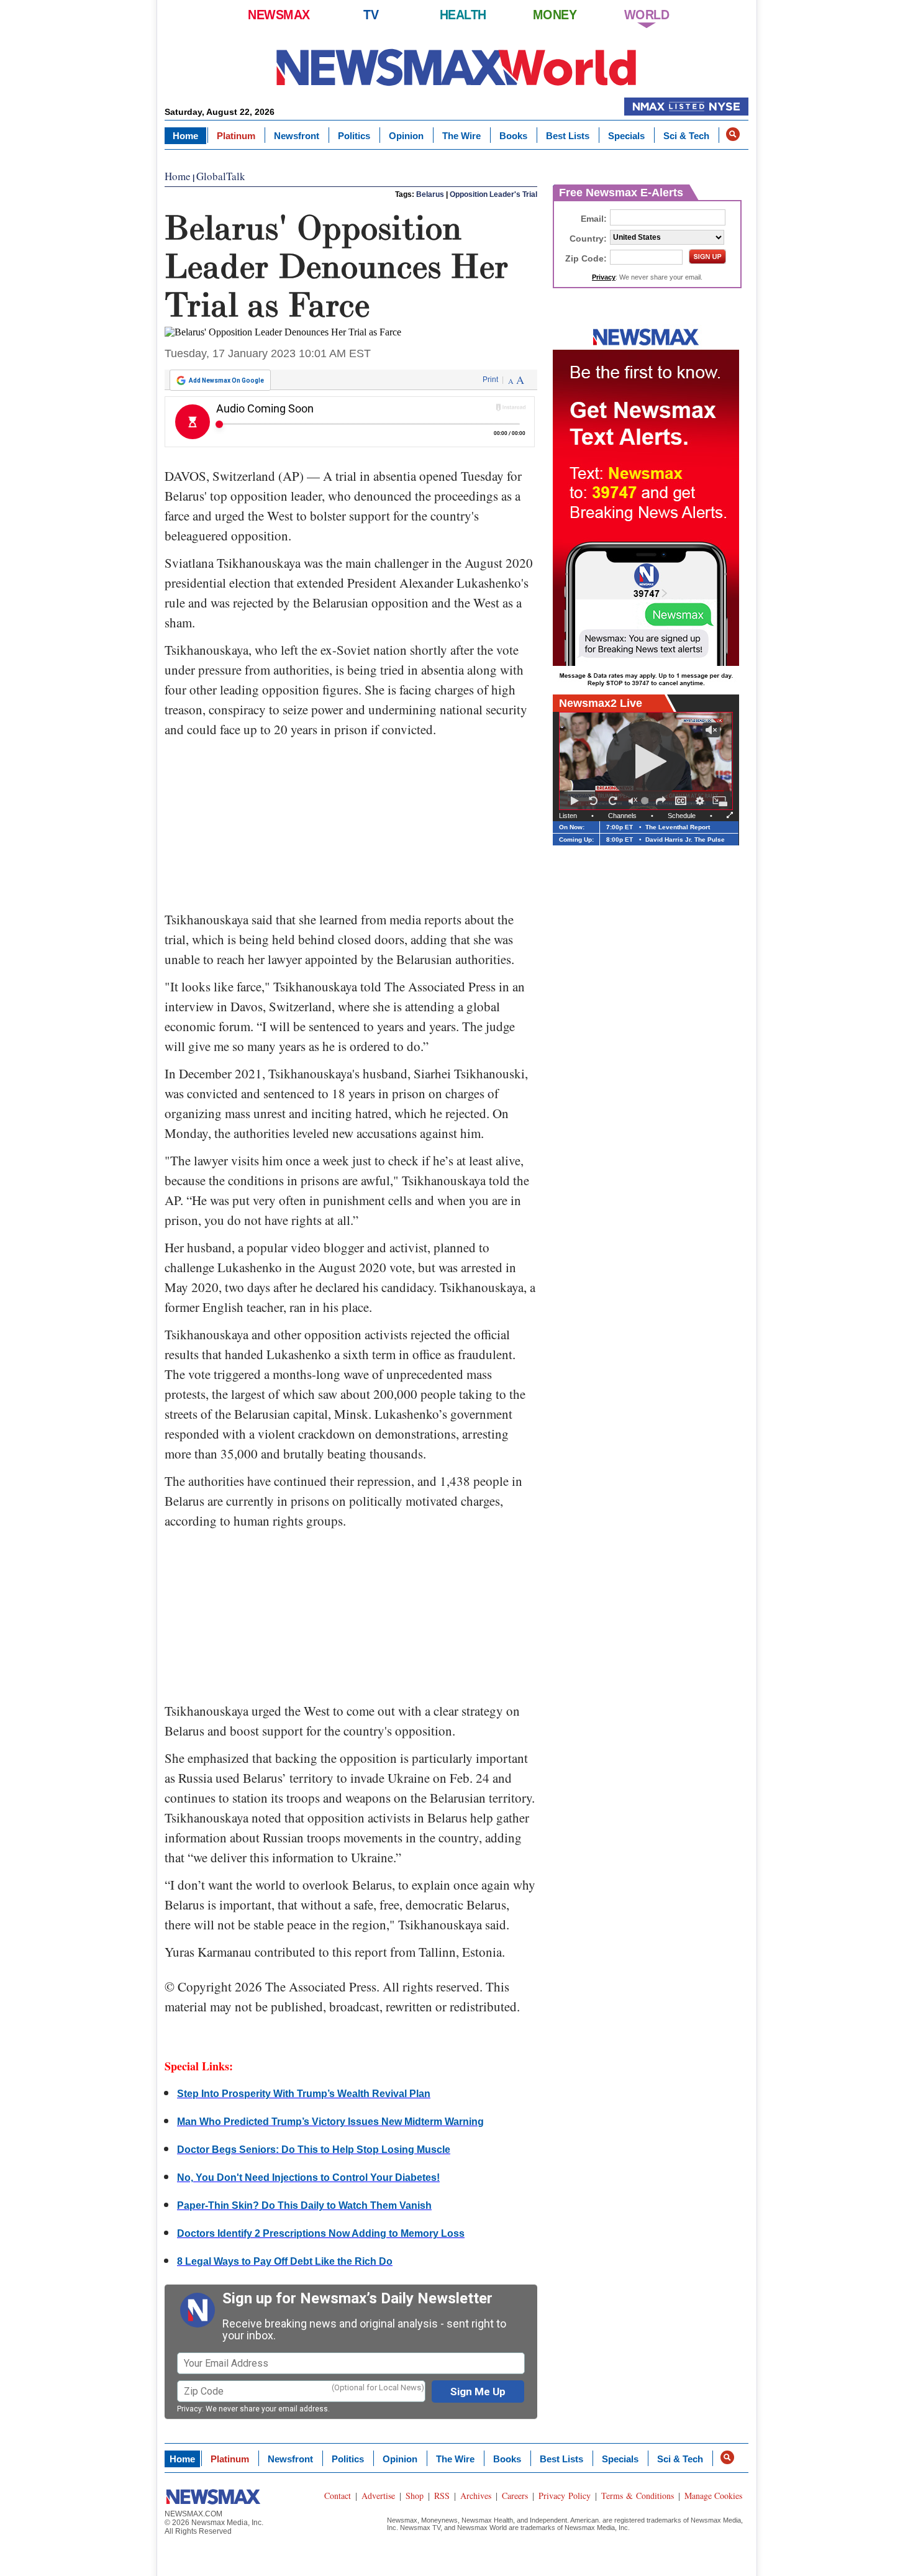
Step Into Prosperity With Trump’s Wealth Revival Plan (304, 2094)
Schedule (682, 816)
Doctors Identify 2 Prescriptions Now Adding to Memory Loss (321, 2233)
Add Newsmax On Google (226, 380)
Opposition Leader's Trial (493, 194)
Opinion (406, 136)
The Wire (461, 136)
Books (513, 136)
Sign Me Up (478, 2392)
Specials (626, 136)
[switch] (633, 801)
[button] (733, 134)
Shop (415, 2496)
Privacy (189, 2409)
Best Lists (568, 136)
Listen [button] (568, 816)
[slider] (647, 801)
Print (490, 380)
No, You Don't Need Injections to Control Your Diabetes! (308, 2178)
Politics (354, 136)
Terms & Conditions (638, 2496)
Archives (476, 2496)
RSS (442, 2496)
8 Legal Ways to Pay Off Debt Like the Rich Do (285, 2261)
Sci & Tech (686, 136)
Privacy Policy (565, 2496)
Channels (622, 816)
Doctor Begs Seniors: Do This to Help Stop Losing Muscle (314, 2150)
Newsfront (297, 136)
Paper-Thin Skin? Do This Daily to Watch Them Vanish (304, 2205)
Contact (338, 2496)
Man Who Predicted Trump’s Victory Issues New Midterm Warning (330, 2122)
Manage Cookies (713, 2496)
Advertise (378, 2496)
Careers (515, 2496)
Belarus (430, 194)
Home (185, 136)
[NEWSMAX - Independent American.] (457, 67)
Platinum (236, 136)
